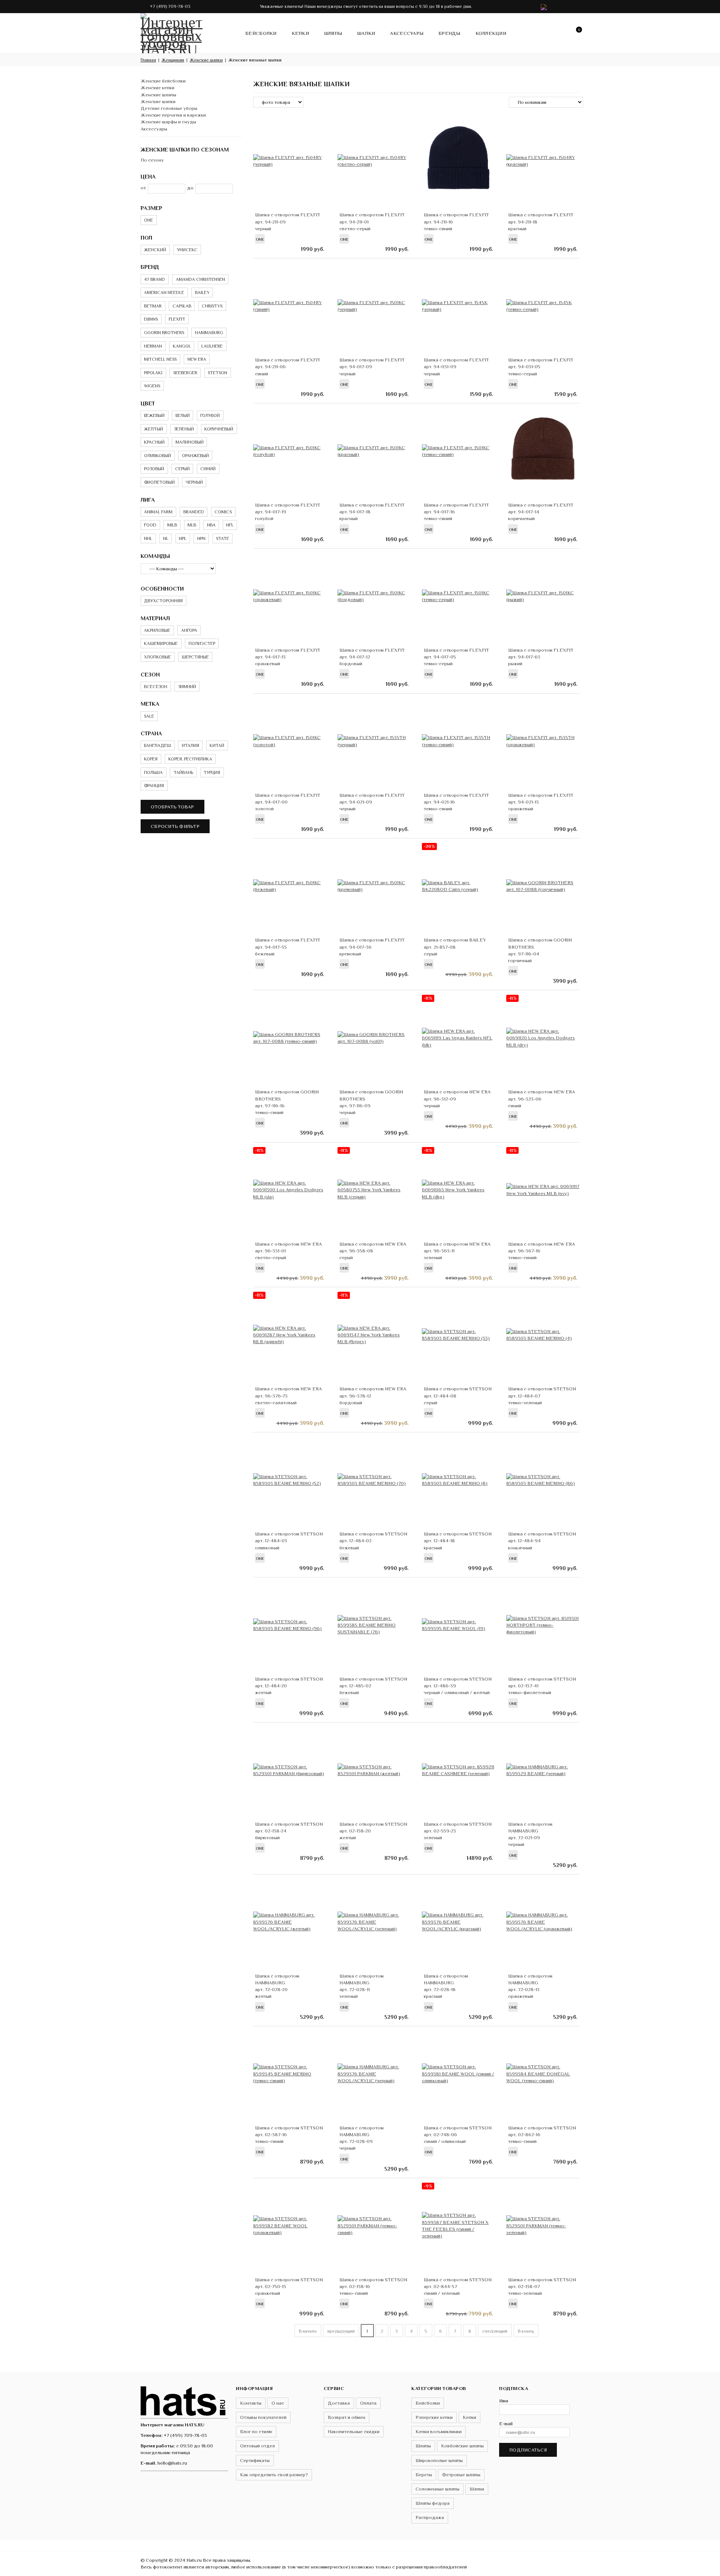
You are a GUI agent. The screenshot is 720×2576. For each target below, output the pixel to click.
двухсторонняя (163, 601)
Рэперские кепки (434, 2417)
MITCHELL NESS (160, 359)
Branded (194, 512)
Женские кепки (157, 88)
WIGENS (152, 386)
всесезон (156, 687)
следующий (495, 2331)
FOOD (150, 525)
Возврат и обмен (346, 2417)
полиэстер (202, 643)
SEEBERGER (185, 373)
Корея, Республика (190, 759)
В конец (526, 2331)
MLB (192, 525)
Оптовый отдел (257, 2446)
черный (194, 482)
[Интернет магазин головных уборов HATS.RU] (184, 2400)
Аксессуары (407, 33)
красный (154, 442)
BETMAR (153, 306)
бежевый (154, 415)
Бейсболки (261, 33)
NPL (183, 538)
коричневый (219, 429)
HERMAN (153, 346)
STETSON (217, 373)
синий (208, 469)
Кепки (300, 33)
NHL (148, 538)
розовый (154, 469)
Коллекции (491, 33)
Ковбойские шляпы (462, 2446)
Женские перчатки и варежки (173, 115)
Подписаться (528, 2450)
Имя (504, 2401)
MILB (172, 525)
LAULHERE (212, 346)
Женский (155, 250)
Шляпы (333, 33)
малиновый (190, 442)
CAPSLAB (182, 306)
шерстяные (195, 657)
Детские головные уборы (169, 108)
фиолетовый (159, 482)
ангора (189, 630)
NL (166, 538)
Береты (424, 2475)
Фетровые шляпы (461, 2475)
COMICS (223, 512)
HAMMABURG (209, 333)
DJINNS (151, 319)
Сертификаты (255, 2460)
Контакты (251, 2403)
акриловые (157, 630)
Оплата (368, 2403)
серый (182, 469)
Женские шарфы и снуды (168, 122)
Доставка (339, 2403)
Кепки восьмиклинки (439, 2431)
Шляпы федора (433, 2503)
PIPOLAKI (153, 373)
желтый (154, 429)
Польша (153, 772)
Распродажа (430, 2517)
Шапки (366, 33)
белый (183, 415)
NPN (201, 538)
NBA (211, 525)
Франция (154, 786)
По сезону (152, 160)
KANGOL (182, 346)
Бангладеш (157, 745)
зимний (187, 687)
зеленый (184, 429)
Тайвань (183, 772)
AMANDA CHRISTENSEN (200, 279)
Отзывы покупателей (263, 2417)
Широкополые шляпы (439, 2460)
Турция (212, 772)
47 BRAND (154, 279)
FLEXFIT (177, 319)
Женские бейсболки (163, 81)
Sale (149, 716)
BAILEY (202, 292)
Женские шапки (158, 101)
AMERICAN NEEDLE (164, 292)
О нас (278, 2403)
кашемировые (161, 643)
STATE (223, 538)
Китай (217, 745)
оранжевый (195, 456)
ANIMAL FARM (158, 512)
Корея (151, 759)
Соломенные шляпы (437, 2489)
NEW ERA (197, 359)
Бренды (449, 33)
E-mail (506, 2424)
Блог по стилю (256, 2431)
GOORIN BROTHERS (164, 333)
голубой (210, 415)
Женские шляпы (158, 95)
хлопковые (157, 657)
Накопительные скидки (354, 2431)
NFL (230, 525)
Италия (190, 745)
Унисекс (187, 250)
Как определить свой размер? (274, 2475)
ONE (148, 220)
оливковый (157, 456)
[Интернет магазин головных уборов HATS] (172, 32)
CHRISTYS (212, 306)
